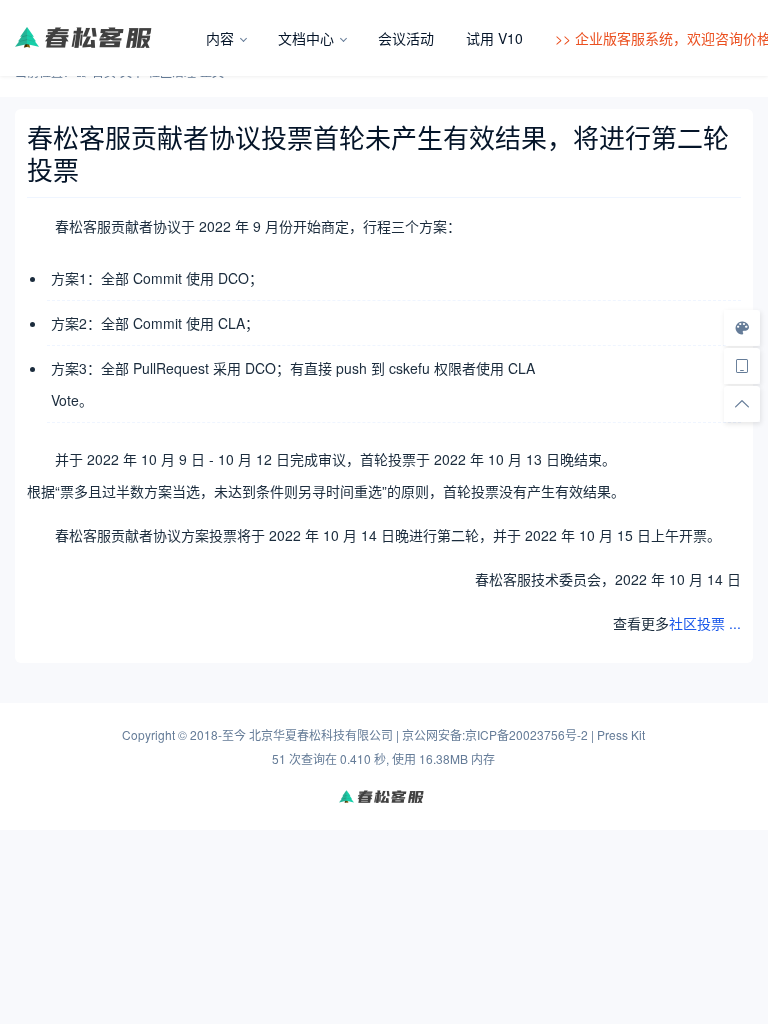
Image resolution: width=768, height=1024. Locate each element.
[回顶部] (742, 404)
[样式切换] (742, 328)
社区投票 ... (705, 623)
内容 (220, 38)
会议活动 (406, 38)
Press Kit (621, 734)
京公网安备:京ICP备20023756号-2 (495, 734)
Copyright (148, 734)
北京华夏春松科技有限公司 (321, 734)
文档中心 (306, 38)
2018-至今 (218, 734)
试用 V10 (494, 38)
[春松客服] (102, 38)
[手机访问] (742, 366)
